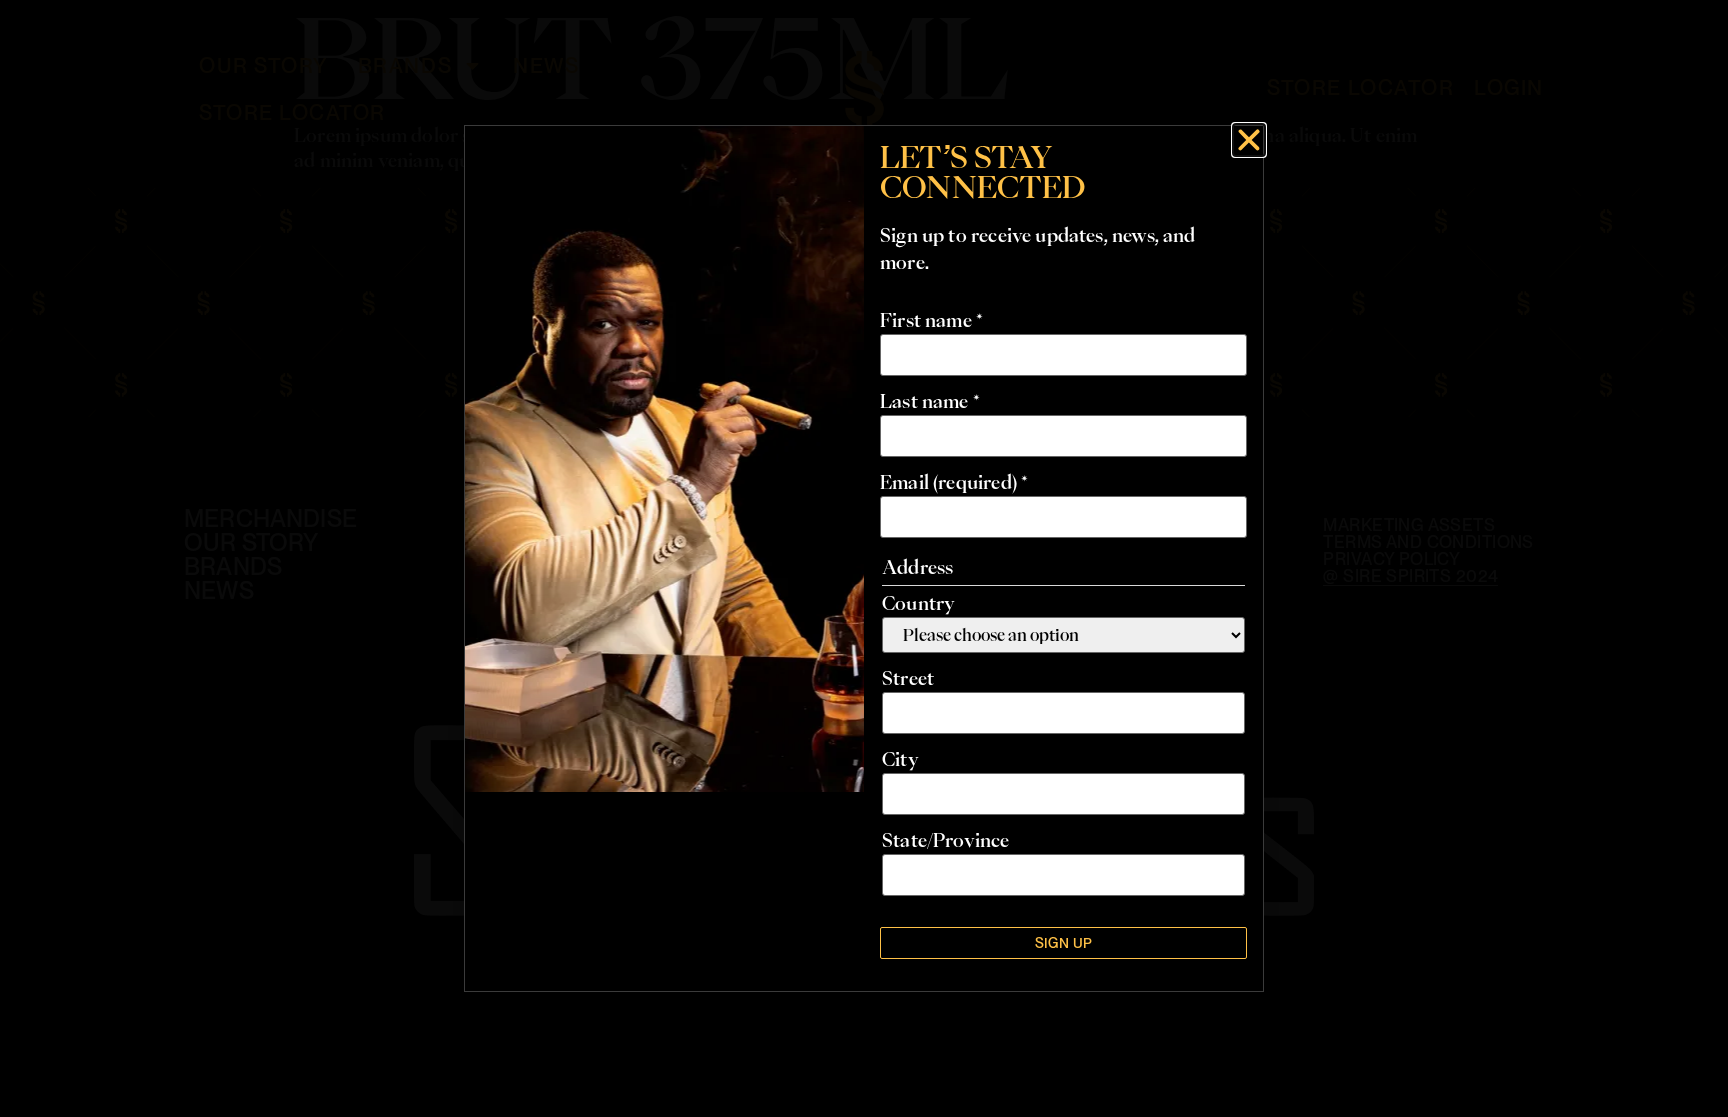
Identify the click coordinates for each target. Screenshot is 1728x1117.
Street (908, 678)
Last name (930, 401)
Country (918, 603)
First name (931, 320)
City (900, 759)
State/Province (946, 840)
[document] (864, 558)
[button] (1249, 140)
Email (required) (954, 482)
